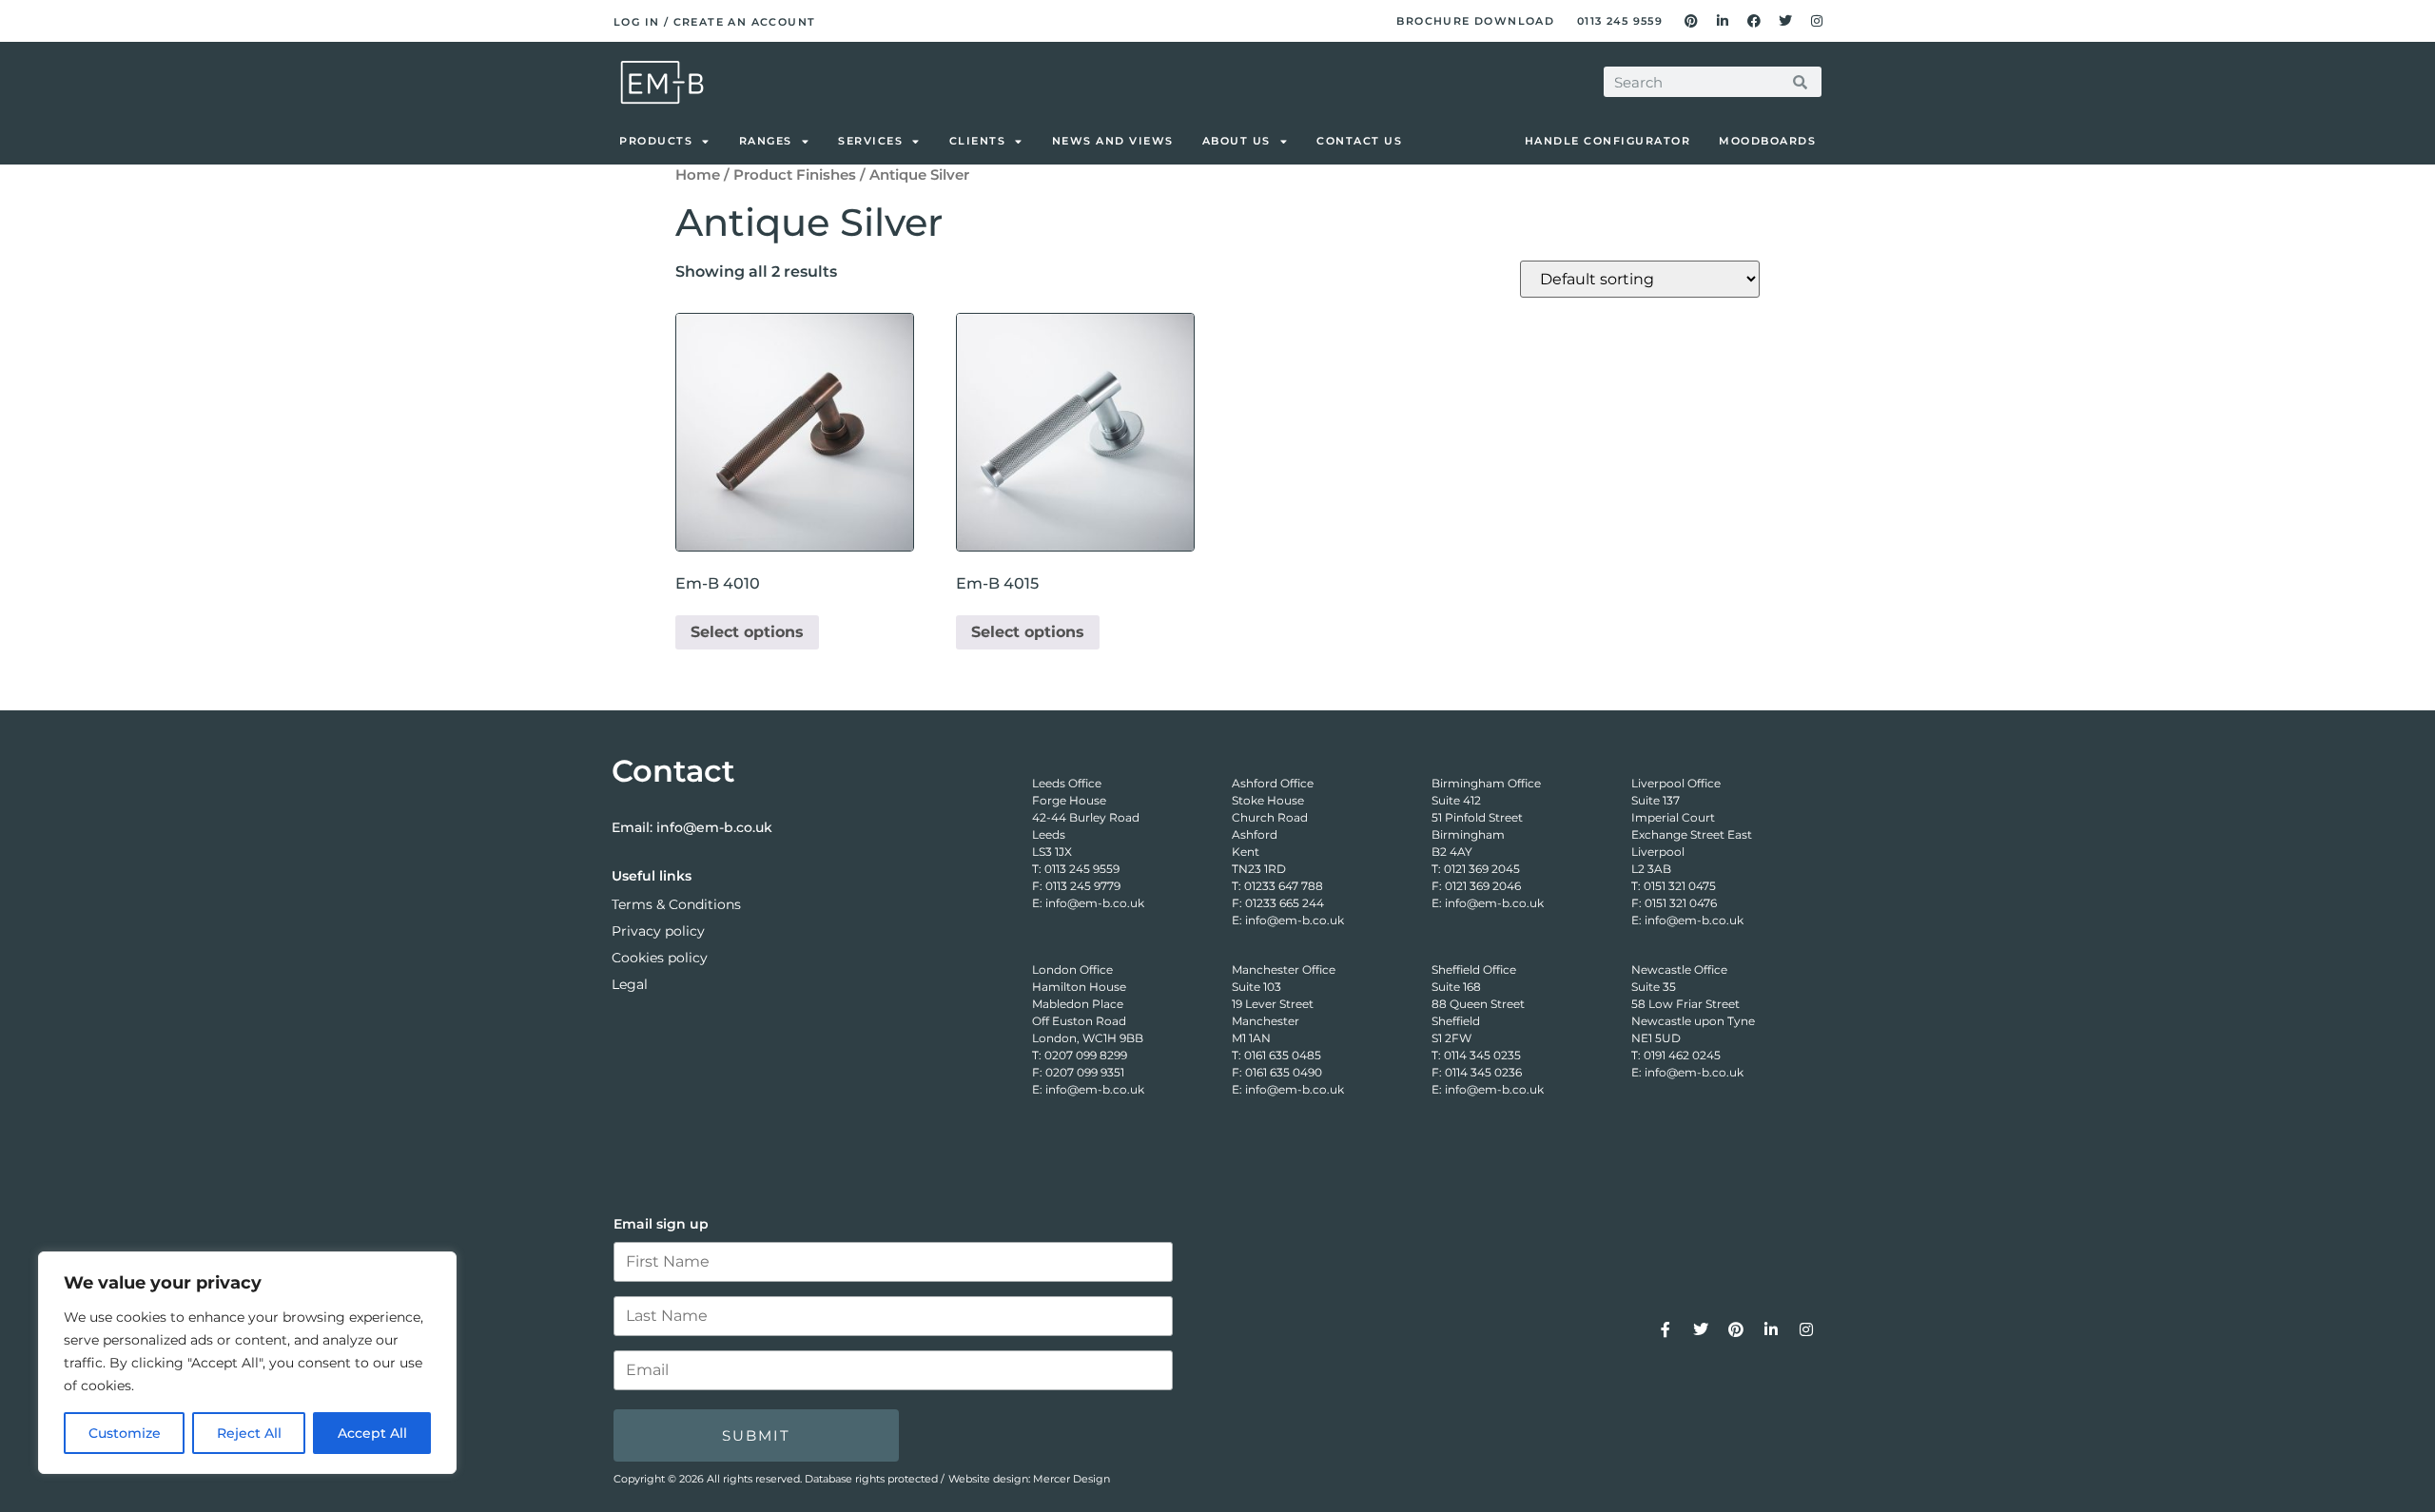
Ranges (766, 141)
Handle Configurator (1608, 141)
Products (656, 141)
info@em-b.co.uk (714, 827)
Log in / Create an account (714, 22)
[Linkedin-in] (1723, 21)
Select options (747, 632)
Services (870, 141)
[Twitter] (1785, 21)
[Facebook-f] (1666, 1329)
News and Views (1113, 141)
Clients (978, 141)
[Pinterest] (1691, 21)
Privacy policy (658, 931)
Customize (125, 1433)
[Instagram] (1817, 21)
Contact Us (1359, 141)
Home (698, 175)
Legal (630, 984)
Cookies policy (660, 958)
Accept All (372, 1433)
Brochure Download (1475, 21)
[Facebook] (1754, 21)
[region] (247, 1363)
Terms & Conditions (676, 904)
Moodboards (1767, 141)
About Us (1237, 141)
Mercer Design (1071, 1479)
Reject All (249, 1433)
